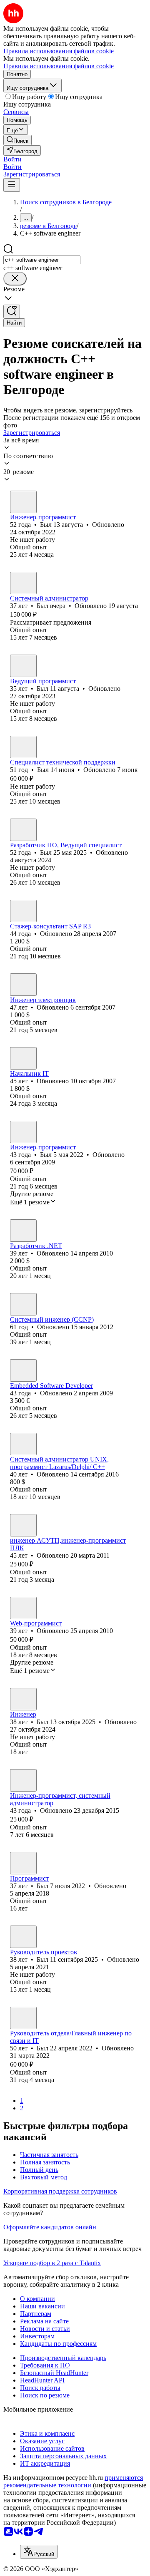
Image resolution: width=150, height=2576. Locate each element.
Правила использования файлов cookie (59, 66)
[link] (17, 140)
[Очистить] (15, 279)
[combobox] (42, 260)
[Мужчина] (23, 502)
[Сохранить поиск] (12, 311)
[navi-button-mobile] (12, 185)
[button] (12, 159)
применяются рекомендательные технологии (73, 2481)
